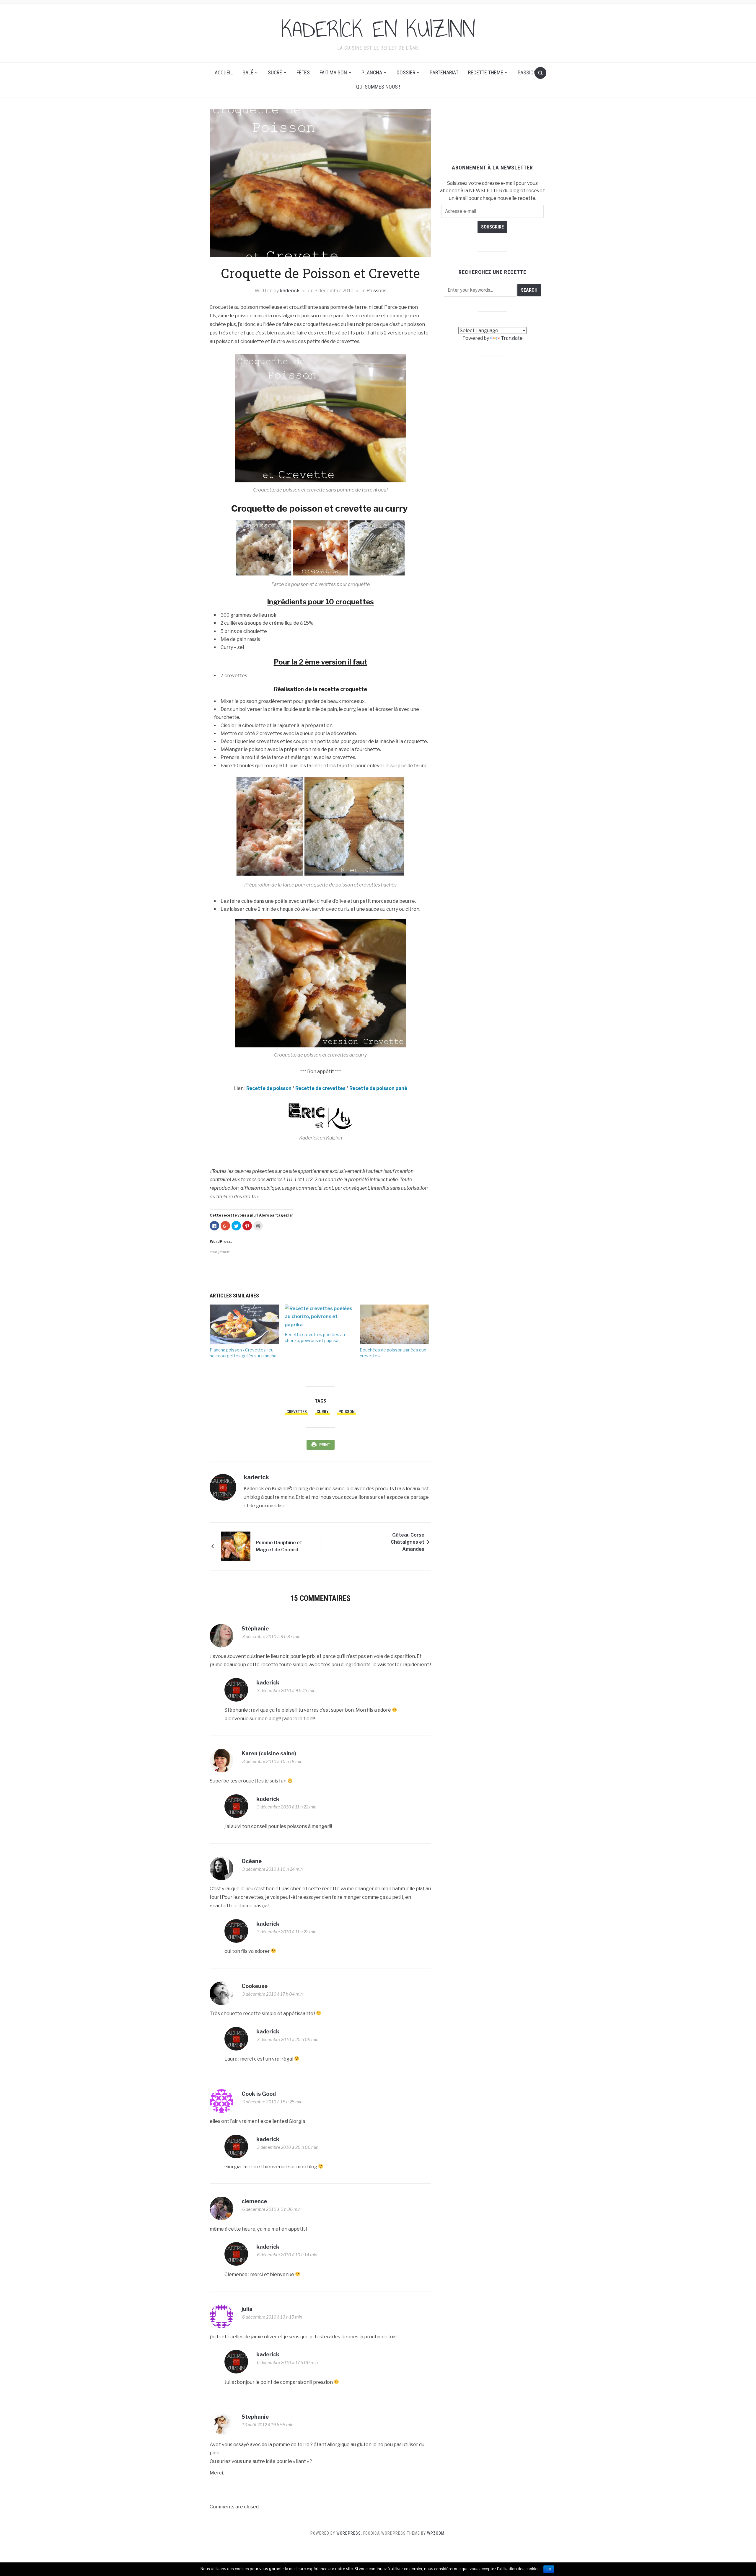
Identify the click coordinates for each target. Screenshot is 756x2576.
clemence (254, 2201)
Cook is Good (259, 2094)
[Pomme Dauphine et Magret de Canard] (236, 1546)
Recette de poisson (269, 1088)
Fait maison (333, 72)
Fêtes (303, 72)
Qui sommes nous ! (378, 87)
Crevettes (297, 1412)
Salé (248, 72)
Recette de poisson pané (378, 1088)
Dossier (406, 72)
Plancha (372, 72)
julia (247, 2309)
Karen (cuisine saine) (269, 1753)
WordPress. (349, 2533)
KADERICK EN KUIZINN (378, 29)
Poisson (347, 1412)
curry (323, 1412)
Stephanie (255, 2417)
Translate (512, 338)
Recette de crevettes (320, 1088)
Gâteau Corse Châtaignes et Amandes (408, 1542)
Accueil (224, 72)
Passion (527, 72)
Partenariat (444, 72)
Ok (549, 2569)
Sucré (275, 72)
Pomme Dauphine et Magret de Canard (279, 1546)
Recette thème (486, 72)
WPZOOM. (436, 2533)
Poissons (377, 291)
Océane (252, 1861)
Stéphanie (255, 1629)
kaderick (290, 291)
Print (325, 1445)
